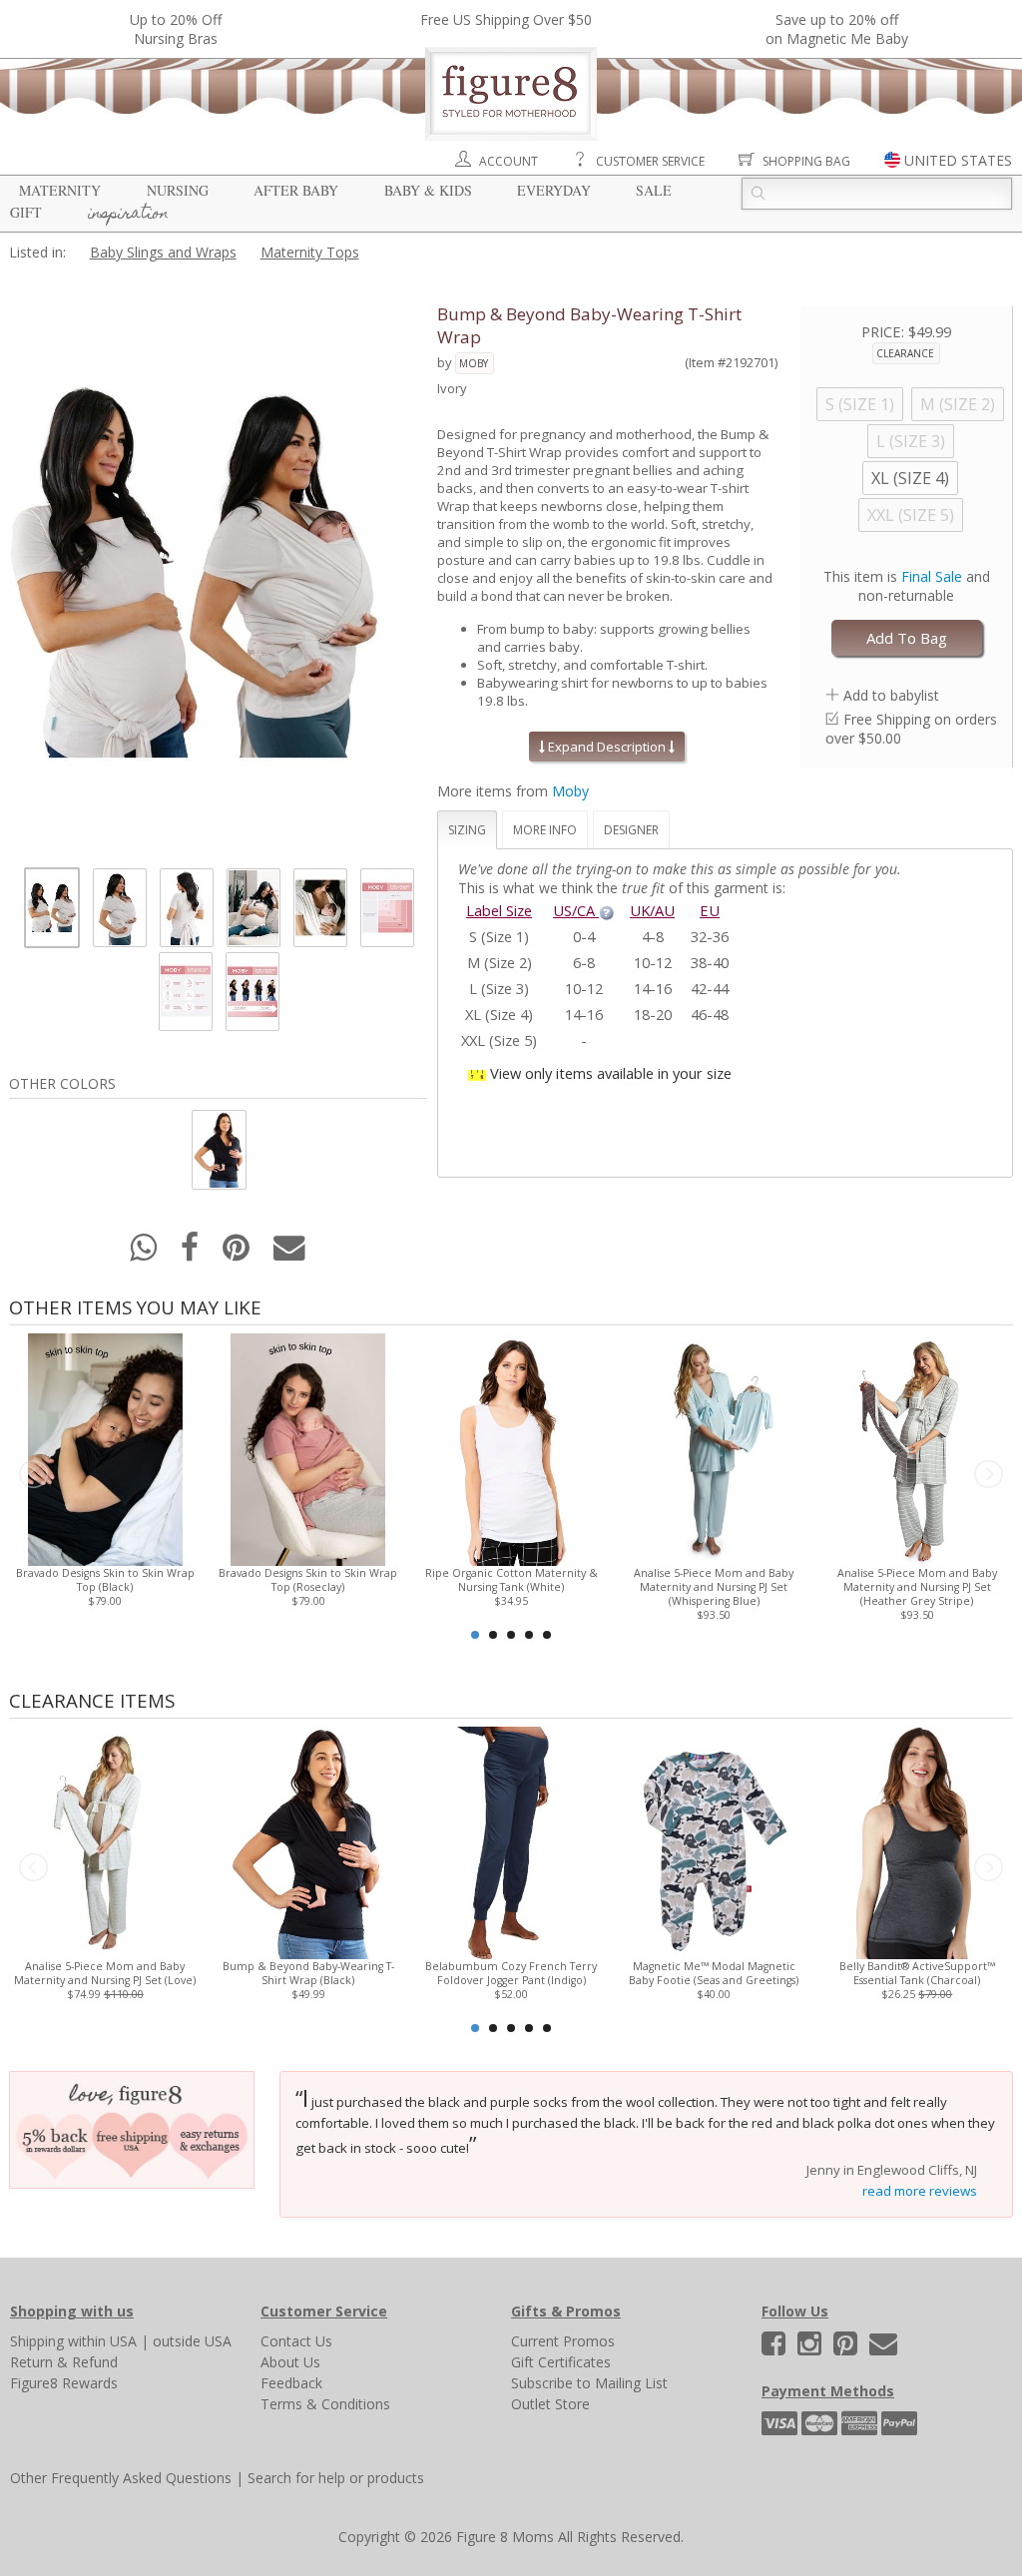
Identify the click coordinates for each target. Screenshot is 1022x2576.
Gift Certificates (561, 2362)
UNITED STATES (958, 160)
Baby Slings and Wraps (163, 252)
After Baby (296, 190)
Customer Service (650, 161)
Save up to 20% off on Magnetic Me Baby (837, 29)
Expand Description (607, 747)
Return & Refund (64, 2362)
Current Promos (563, 2341)
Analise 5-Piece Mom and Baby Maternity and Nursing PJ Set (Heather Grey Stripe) (917, 1587)
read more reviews (920, 2191)
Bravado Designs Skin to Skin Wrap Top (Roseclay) (308, 1580)
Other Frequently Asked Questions (121, 2478)
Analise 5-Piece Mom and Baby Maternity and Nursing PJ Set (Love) (105, 1973)
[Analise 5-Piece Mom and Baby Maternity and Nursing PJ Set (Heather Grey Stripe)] (917, 1448)
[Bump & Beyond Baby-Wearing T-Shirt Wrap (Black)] (308, 1841)
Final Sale (932, 576)
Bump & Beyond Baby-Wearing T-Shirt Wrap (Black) (308, 1973)
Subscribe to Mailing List (589, 2383)
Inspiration (128, 215)
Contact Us (296, 2341)
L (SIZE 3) (911, 441)
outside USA (192, 2341)
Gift (26, 212)
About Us (290, 2362)
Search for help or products (336, 2478)
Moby (474, 363)
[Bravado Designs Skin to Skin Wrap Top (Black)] (105, 1448)
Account (509, 161)
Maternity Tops (310, 252)
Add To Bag (907, 638)
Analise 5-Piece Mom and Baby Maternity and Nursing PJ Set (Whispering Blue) (714, 1587)
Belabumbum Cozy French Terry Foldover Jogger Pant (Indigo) (511, 1973)
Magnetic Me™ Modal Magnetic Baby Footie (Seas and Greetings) (714, 1973)
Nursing (178, 190)
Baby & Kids (428, 190)
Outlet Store (550, 2404)
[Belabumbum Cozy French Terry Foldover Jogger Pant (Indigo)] (511, 1841)
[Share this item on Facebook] (192, 1253)
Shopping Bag (806, 161)
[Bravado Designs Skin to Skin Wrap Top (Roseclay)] (308, 1448)
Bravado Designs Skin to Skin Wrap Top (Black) (105, 1580)
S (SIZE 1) (860, 404)
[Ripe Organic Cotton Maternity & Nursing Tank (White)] (511, 1448)
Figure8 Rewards (64, 2383)
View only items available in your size (611, 1073)
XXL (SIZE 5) (911, 515)
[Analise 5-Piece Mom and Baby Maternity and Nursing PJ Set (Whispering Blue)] (714, 1448)
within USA (102, 2341)
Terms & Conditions (325, 2404)
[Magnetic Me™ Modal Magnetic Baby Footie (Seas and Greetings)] (714, 1841)
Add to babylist (891, 695)
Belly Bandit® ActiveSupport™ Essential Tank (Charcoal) (917, 1973)
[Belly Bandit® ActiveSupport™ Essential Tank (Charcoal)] (917, 1841)
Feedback (291, 2383)
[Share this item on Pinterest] (238, 1253)
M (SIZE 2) (958, 404)
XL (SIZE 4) (910, 478)
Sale (654, 190)
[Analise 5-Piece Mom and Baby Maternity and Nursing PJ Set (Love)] (105, 1841)
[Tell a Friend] (289, 1253)
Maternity (60, 190)
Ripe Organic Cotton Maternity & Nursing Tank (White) (511, 1580)
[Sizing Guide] (606, 910)
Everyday (554, 190)
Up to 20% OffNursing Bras (176, 29)
